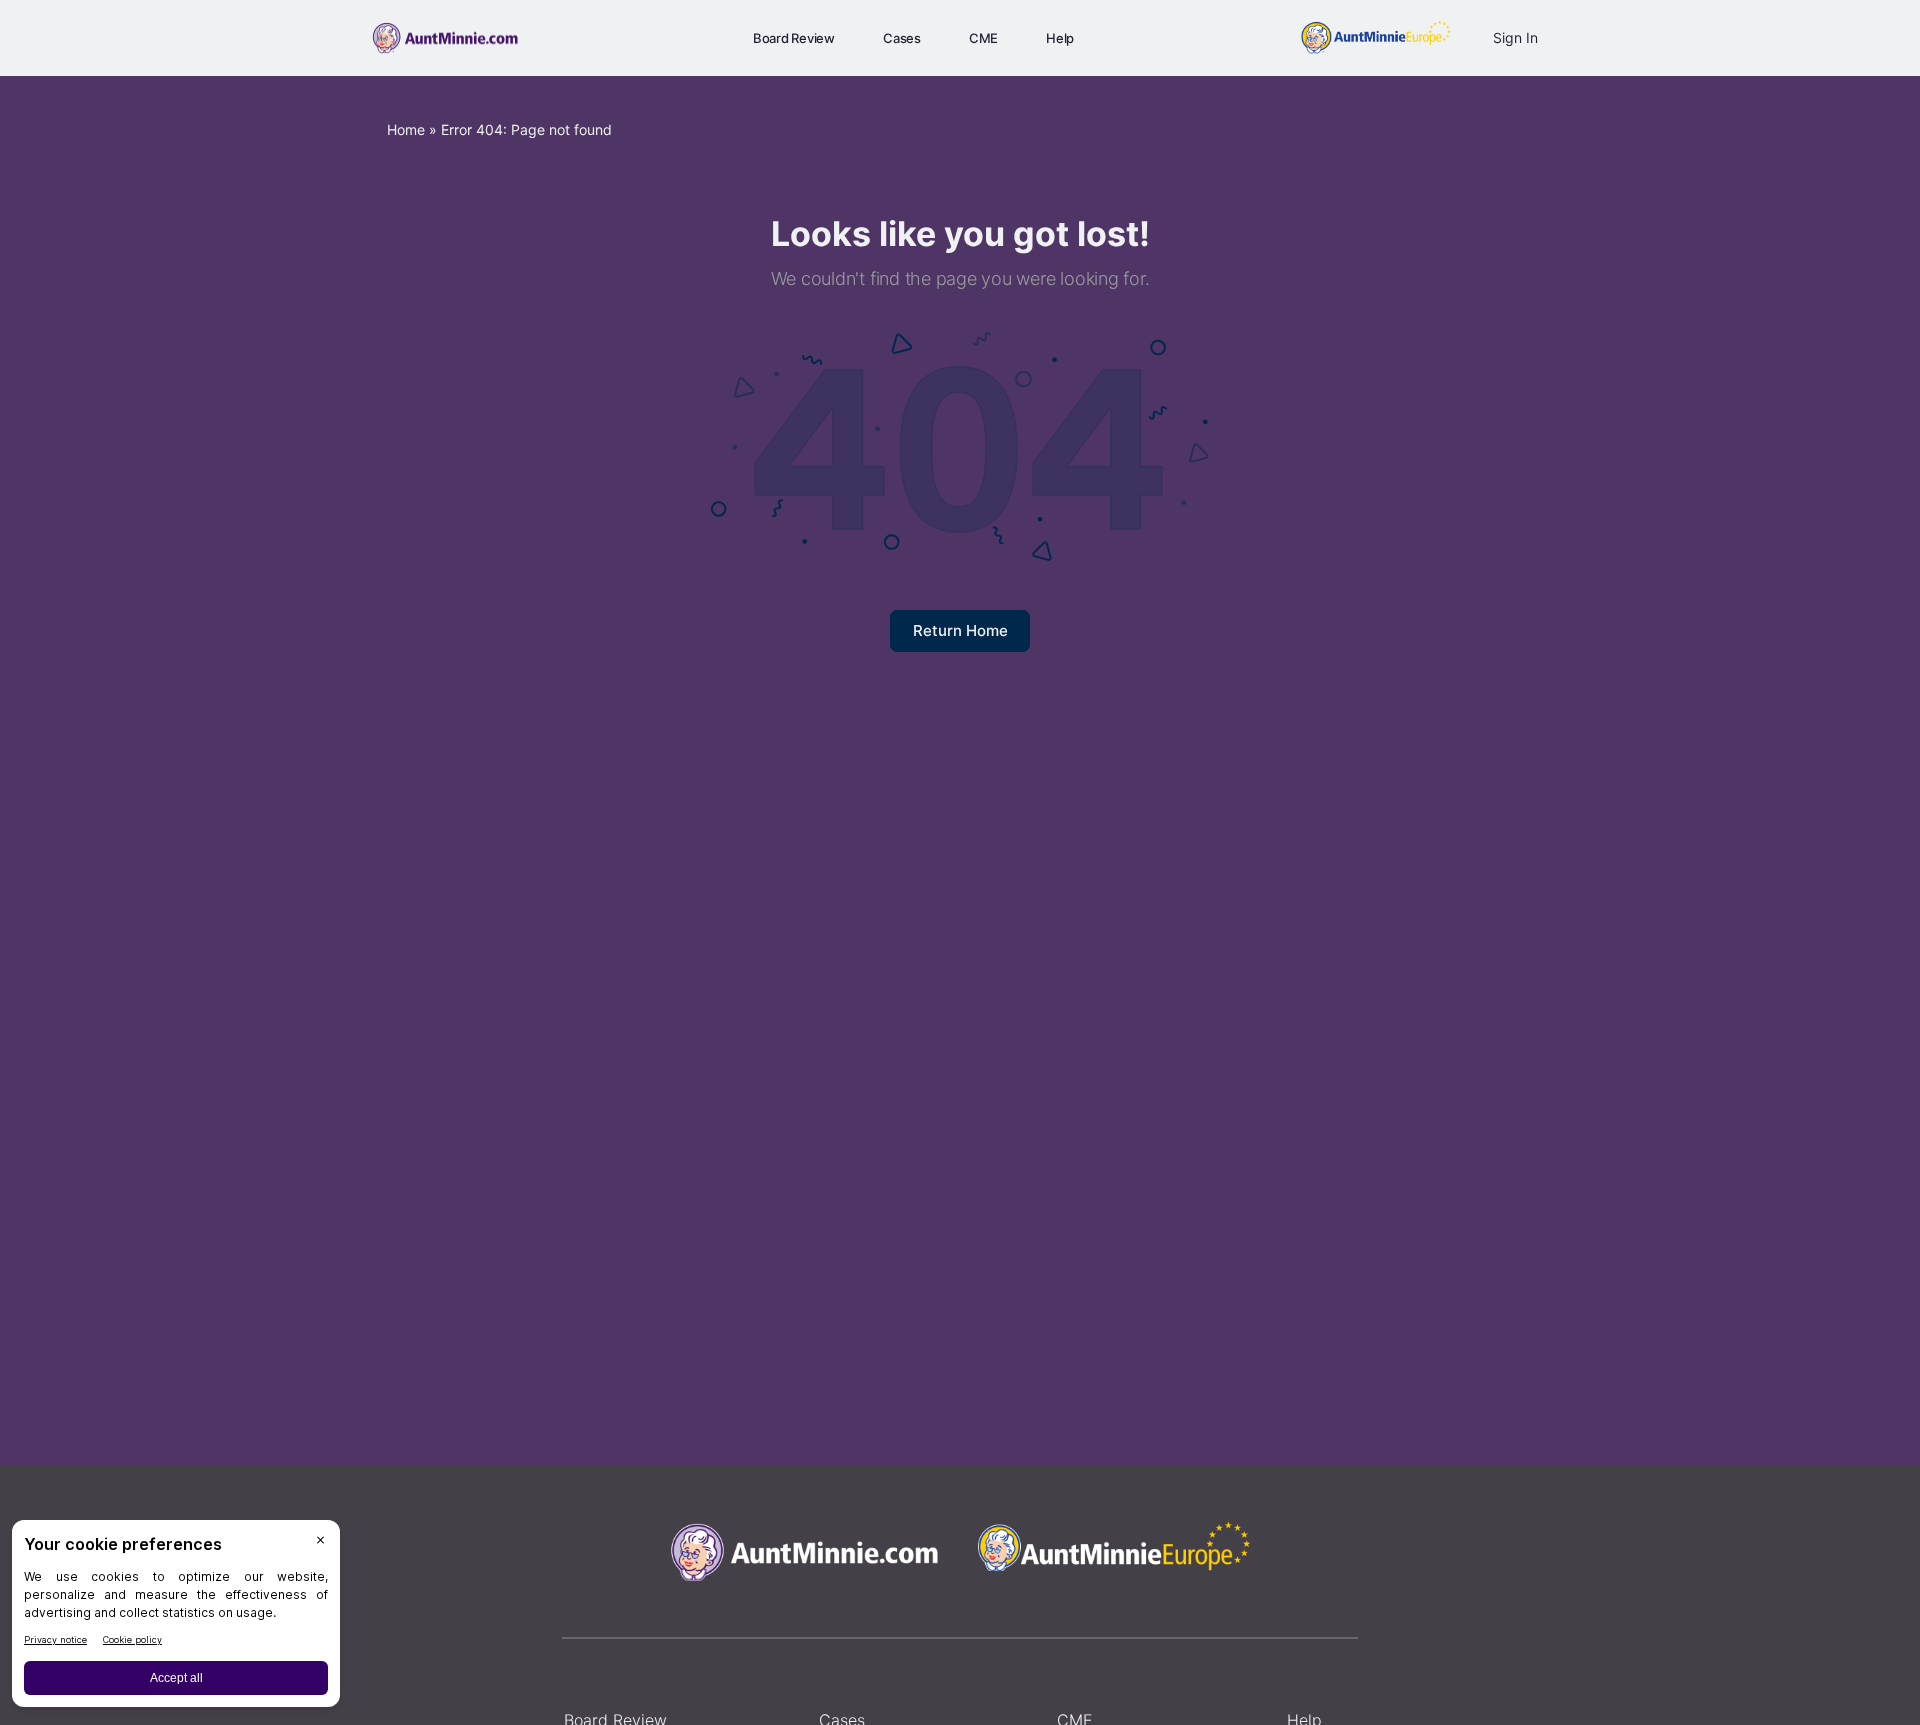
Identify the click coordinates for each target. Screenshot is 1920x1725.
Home (406, 129)
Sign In (1515, 37)
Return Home (960, 630)
